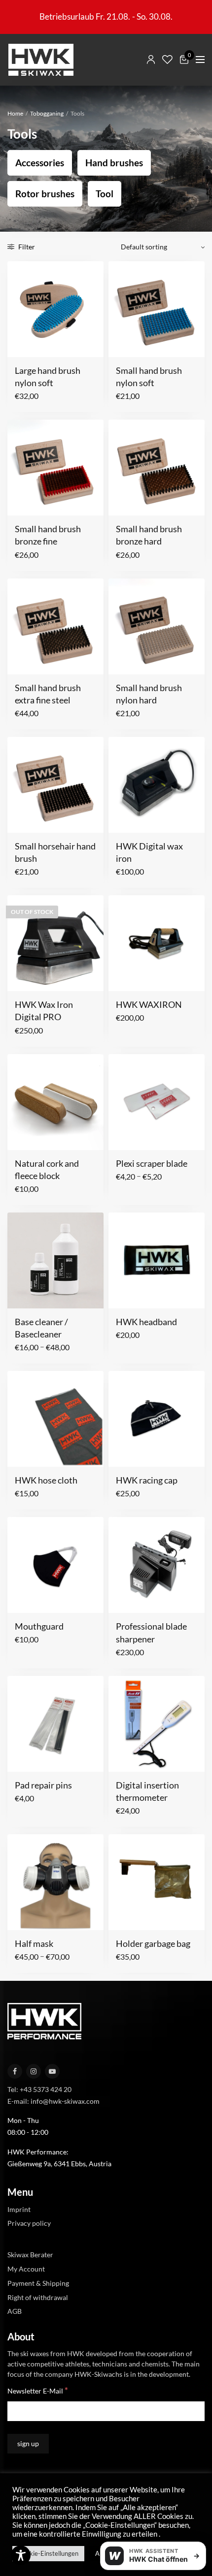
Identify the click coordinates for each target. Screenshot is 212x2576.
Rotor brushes (45, 194)
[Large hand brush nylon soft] (55, 309)
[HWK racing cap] (157, 1419)
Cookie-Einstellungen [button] (48, 2553)
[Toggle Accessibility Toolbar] (21, 2555)
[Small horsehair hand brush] (55, 785)
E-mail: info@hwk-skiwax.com (53, 2101)
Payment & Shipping (38, 2283)
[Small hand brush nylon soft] (157, 309)
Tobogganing (47, 113)
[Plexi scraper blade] (157, 1102)
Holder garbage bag (153, 1943)
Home (15, 113)
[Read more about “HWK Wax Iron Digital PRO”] (21, 978)
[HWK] (41, 60)
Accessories (40, 163)
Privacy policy (29, 2223)
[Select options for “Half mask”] (21, 1917)
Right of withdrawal (38, 2297)
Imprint (19, 2209)
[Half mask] (55, 1882)
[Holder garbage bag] (157, 1882)
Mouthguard (39, 1626)
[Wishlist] (167, 60)
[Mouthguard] (55, 1565)
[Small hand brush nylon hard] (157, 626)
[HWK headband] (157, 1260)
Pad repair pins (43, 1785)
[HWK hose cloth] (55, 1419)
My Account (26, 2269)
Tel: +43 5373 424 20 (39, 2089)
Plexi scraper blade (152, 1163)
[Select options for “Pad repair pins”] (21, 1758)
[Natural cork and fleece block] (55, 1102)
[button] (21, 344)
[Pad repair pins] (55, 1724)
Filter (26, 247)
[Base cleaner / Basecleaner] (55, 1260)
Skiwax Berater (30, 2255)
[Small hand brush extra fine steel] (55, 626)
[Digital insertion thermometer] (157, 1724)
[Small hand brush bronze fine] (55, 468)
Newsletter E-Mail (38, 2390)
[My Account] (151, 60)
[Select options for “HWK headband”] (123, 1295)
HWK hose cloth (46, 1480)
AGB (15, 2311)
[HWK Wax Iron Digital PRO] (55, 943)
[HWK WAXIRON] (157, 943)
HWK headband (146, 1322)
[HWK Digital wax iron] (157, 785)
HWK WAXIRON (149, 1004)
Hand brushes (114, 163)
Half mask (34, 1943)
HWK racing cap (147, 1480)
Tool (105, 194)
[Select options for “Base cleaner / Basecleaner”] (21, 1295)
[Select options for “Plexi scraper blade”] (123, 1137)
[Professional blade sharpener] (157, 1565)
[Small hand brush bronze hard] (157, 468)
